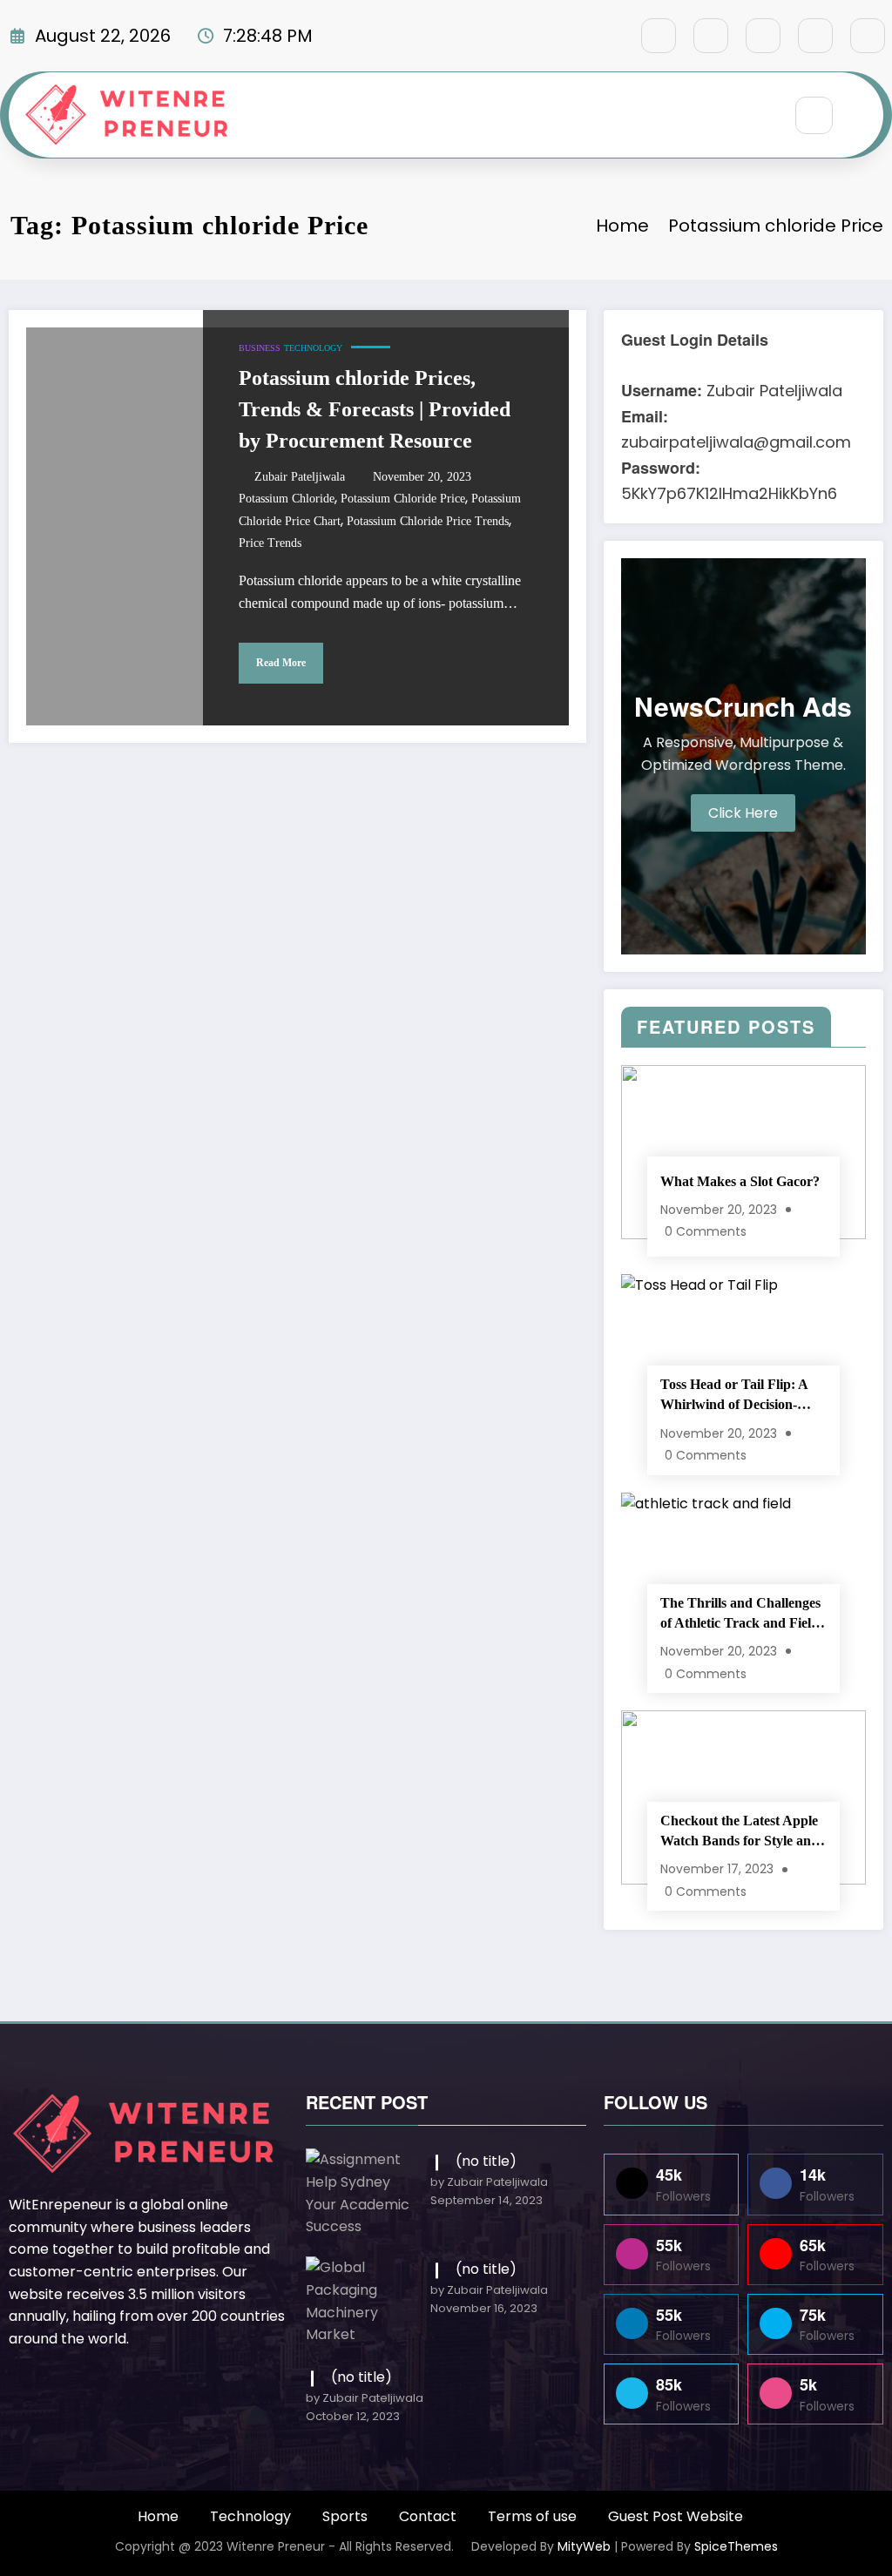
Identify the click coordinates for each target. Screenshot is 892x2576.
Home (158, 2516)
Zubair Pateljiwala (300, 477)
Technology (313, 348)
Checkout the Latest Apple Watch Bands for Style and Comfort (740, 1832)
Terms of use (532, 2516)
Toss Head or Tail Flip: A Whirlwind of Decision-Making (734, 1396)
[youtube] (868, 36)
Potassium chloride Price (403, 499)
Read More (281, 663)
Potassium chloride (287, 499)
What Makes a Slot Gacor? (740, 1181)
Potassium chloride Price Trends (428, 521)
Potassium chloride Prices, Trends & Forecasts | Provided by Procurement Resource (375, 409)
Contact (428, 2516)
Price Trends (270, 543)
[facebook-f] (659, 36)
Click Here (743, 813)
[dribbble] (763, 36)
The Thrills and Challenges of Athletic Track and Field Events (740, 1614)
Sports (345, 2516)
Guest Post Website (676, 2516)
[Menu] (759, 115)
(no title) (486, 2161)
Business (260, 348)
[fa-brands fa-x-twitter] (711, 36)
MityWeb (584, 2546)
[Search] (814, 115)
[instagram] (815, 36)
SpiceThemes (736, 2546)
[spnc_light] (866, 117)
